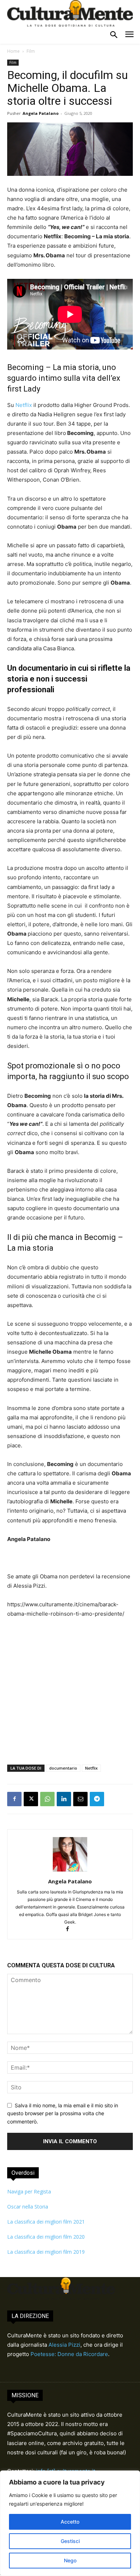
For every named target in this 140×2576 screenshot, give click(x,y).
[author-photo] (70, 1871)
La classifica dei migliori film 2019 (46, 2252)
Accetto (70, 2522)
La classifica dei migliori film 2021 (46, 2222)
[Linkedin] (64, 1799)
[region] (70, 2523)
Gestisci (70, 2541)
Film (31, 51)
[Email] (80, 1799)
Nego (70, 2560)
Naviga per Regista (29, 2191)
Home (13, 51)
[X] (31, 1799)
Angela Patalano (41, 113)
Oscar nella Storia (28, 2207)
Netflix (23, 405)
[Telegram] (97, 1799)
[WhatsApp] (47, 1799)
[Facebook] (14, 1799)
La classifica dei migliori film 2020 (46, 2237)
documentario (63, 1768)
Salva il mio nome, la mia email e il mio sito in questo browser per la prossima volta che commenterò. (63, 2113)
